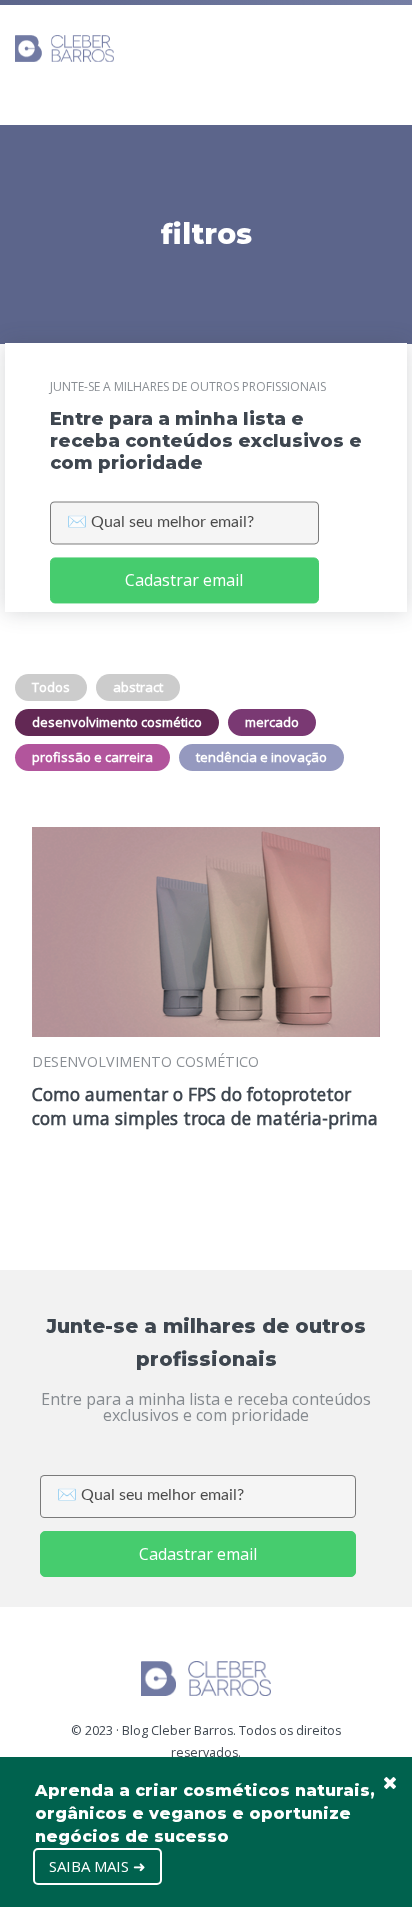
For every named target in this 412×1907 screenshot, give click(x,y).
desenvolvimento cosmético (117, 722)
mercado (272, 722)
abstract (138, 687)
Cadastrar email (184, 581)
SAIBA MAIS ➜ (97, 1866)
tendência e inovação (261, 757)
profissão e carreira (92, 757)
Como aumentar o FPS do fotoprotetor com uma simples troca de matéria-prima (205, 1106)
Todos (51, 687)
